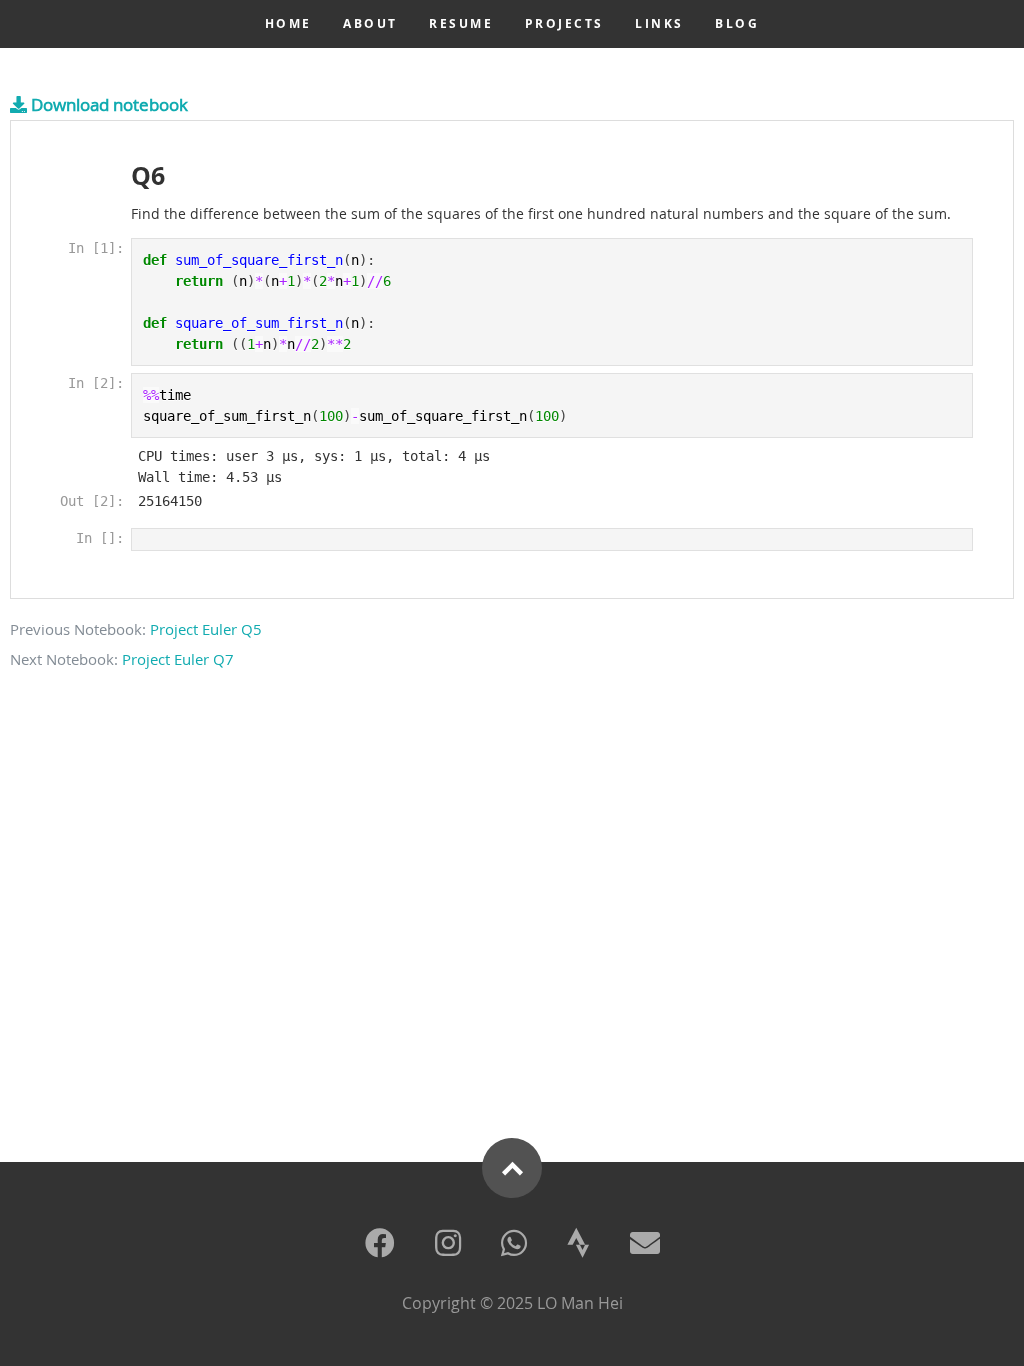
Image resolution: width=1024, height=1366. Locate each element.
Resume (461, 23)
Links (659, 23)
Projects (564, 23)
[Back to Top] (512, 1168)
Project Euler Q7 (178, 659)
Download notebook (107, 104)
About (370, 23)
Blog (737, 23)
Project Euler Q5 (206, 629)
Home (288, 23)
